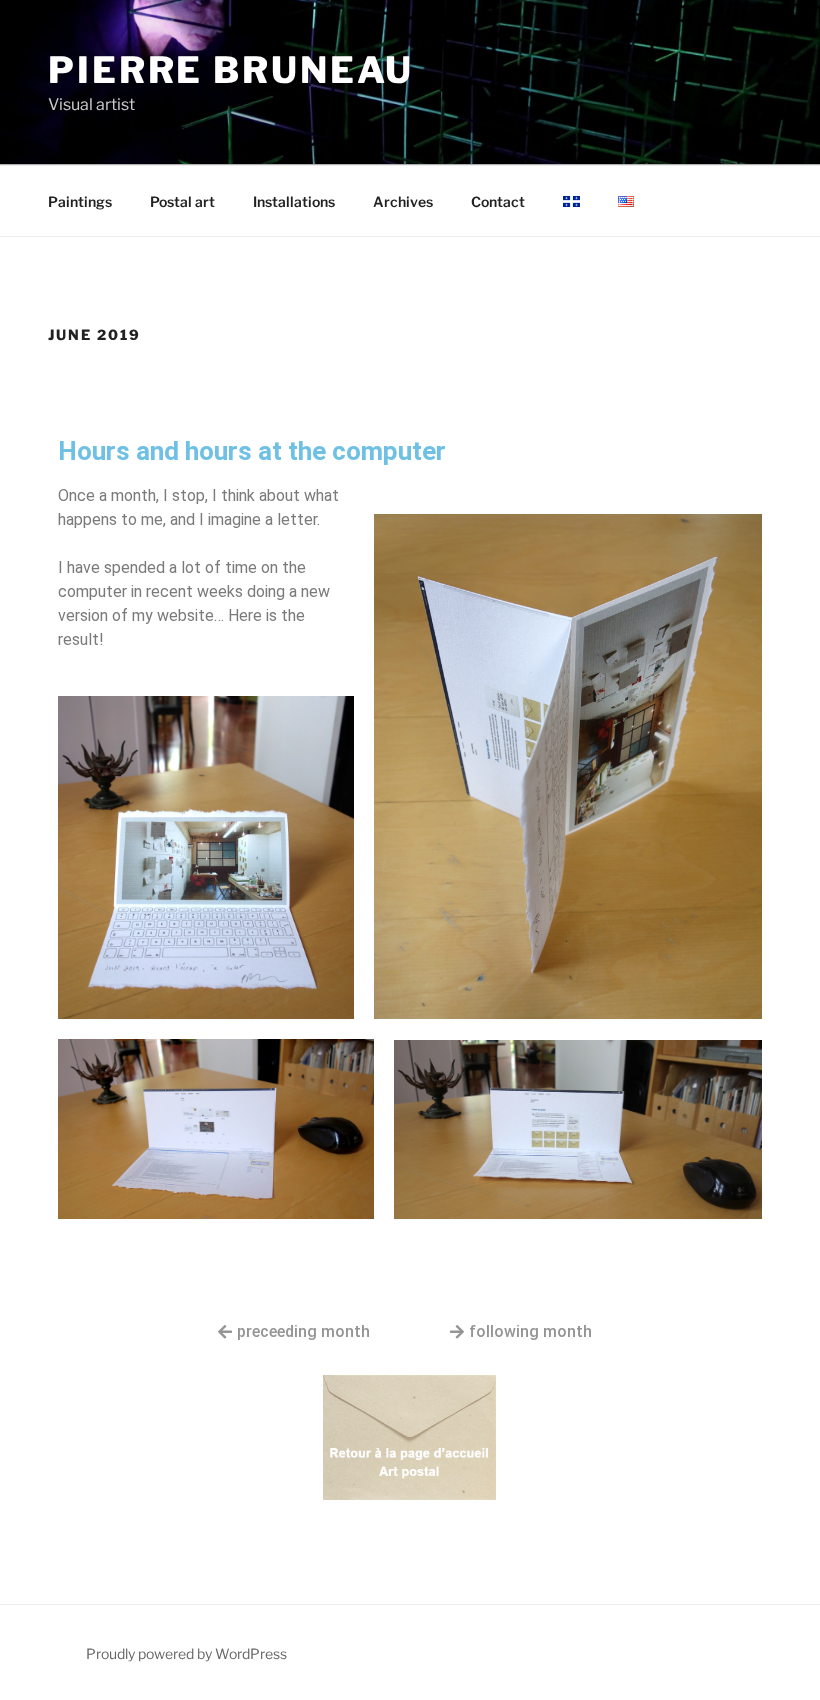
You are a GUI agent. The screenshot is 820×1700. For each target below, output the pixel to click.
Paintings (80, 201)
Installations (294, 201)
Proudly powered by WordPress (186, 1653)
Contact (498, 201)
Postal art (182, 201)
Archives (403, 201)
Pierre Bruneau (231, 70)
